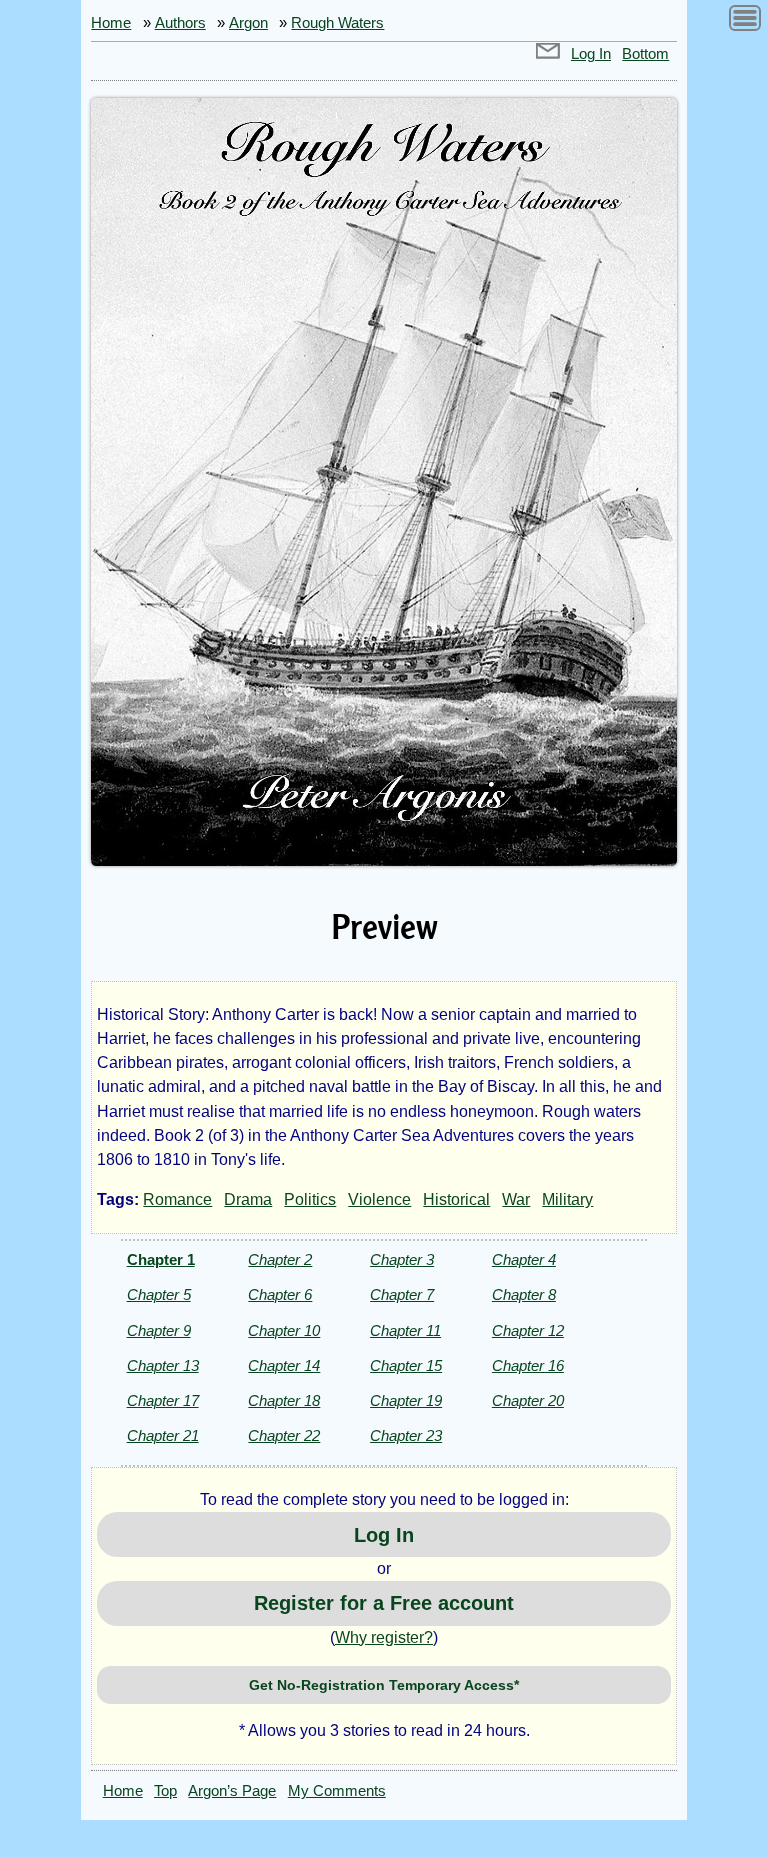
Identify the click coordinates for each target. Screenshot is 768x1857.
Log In (591, 54)
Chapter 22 (284, 1435)
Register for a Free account (384, 1603)
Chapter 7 (402, 1294)
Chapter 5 (159, 1294)
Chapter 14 (284, 1365)
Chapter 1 (161, 1259)
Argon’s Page (232, 1791)
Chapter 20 (528, 1400)
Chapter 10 (284, 1330)
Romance (177, 1199)
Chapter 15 (406, 1365)
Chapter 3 (402, 1259)
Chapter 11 (405, 1330)
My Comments (337, 1791)
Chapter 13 (163, 1365)
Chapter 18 (284, 1400)
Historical (456, 1199)
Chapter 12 (528, 1330)
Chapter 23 (406, 1435)
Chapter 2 (280, 1259)
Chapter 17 (163, 1400)
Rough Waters (337, 23)
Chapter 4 (524, 1259)
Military (567, 1199)
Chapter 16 (528, 1365)
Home (111, 23)
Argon (248, 23)
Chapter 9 (159, 1330)
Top (165, 1791)
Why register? (384, 1637)
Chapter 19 (406, 1400)
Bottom (645, 54)
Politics (310, 1199)
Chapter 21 (163, 1435)
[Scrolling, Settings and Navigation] (745, 21)
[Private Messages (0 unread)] (548, 54)
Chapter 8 (524, 1294)
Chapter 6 (280, 1294)
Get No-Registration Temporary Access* (384, 1685)
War (516, 1199)
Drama (248, 1199)
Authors (180, 23)
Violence (379, 1199)
